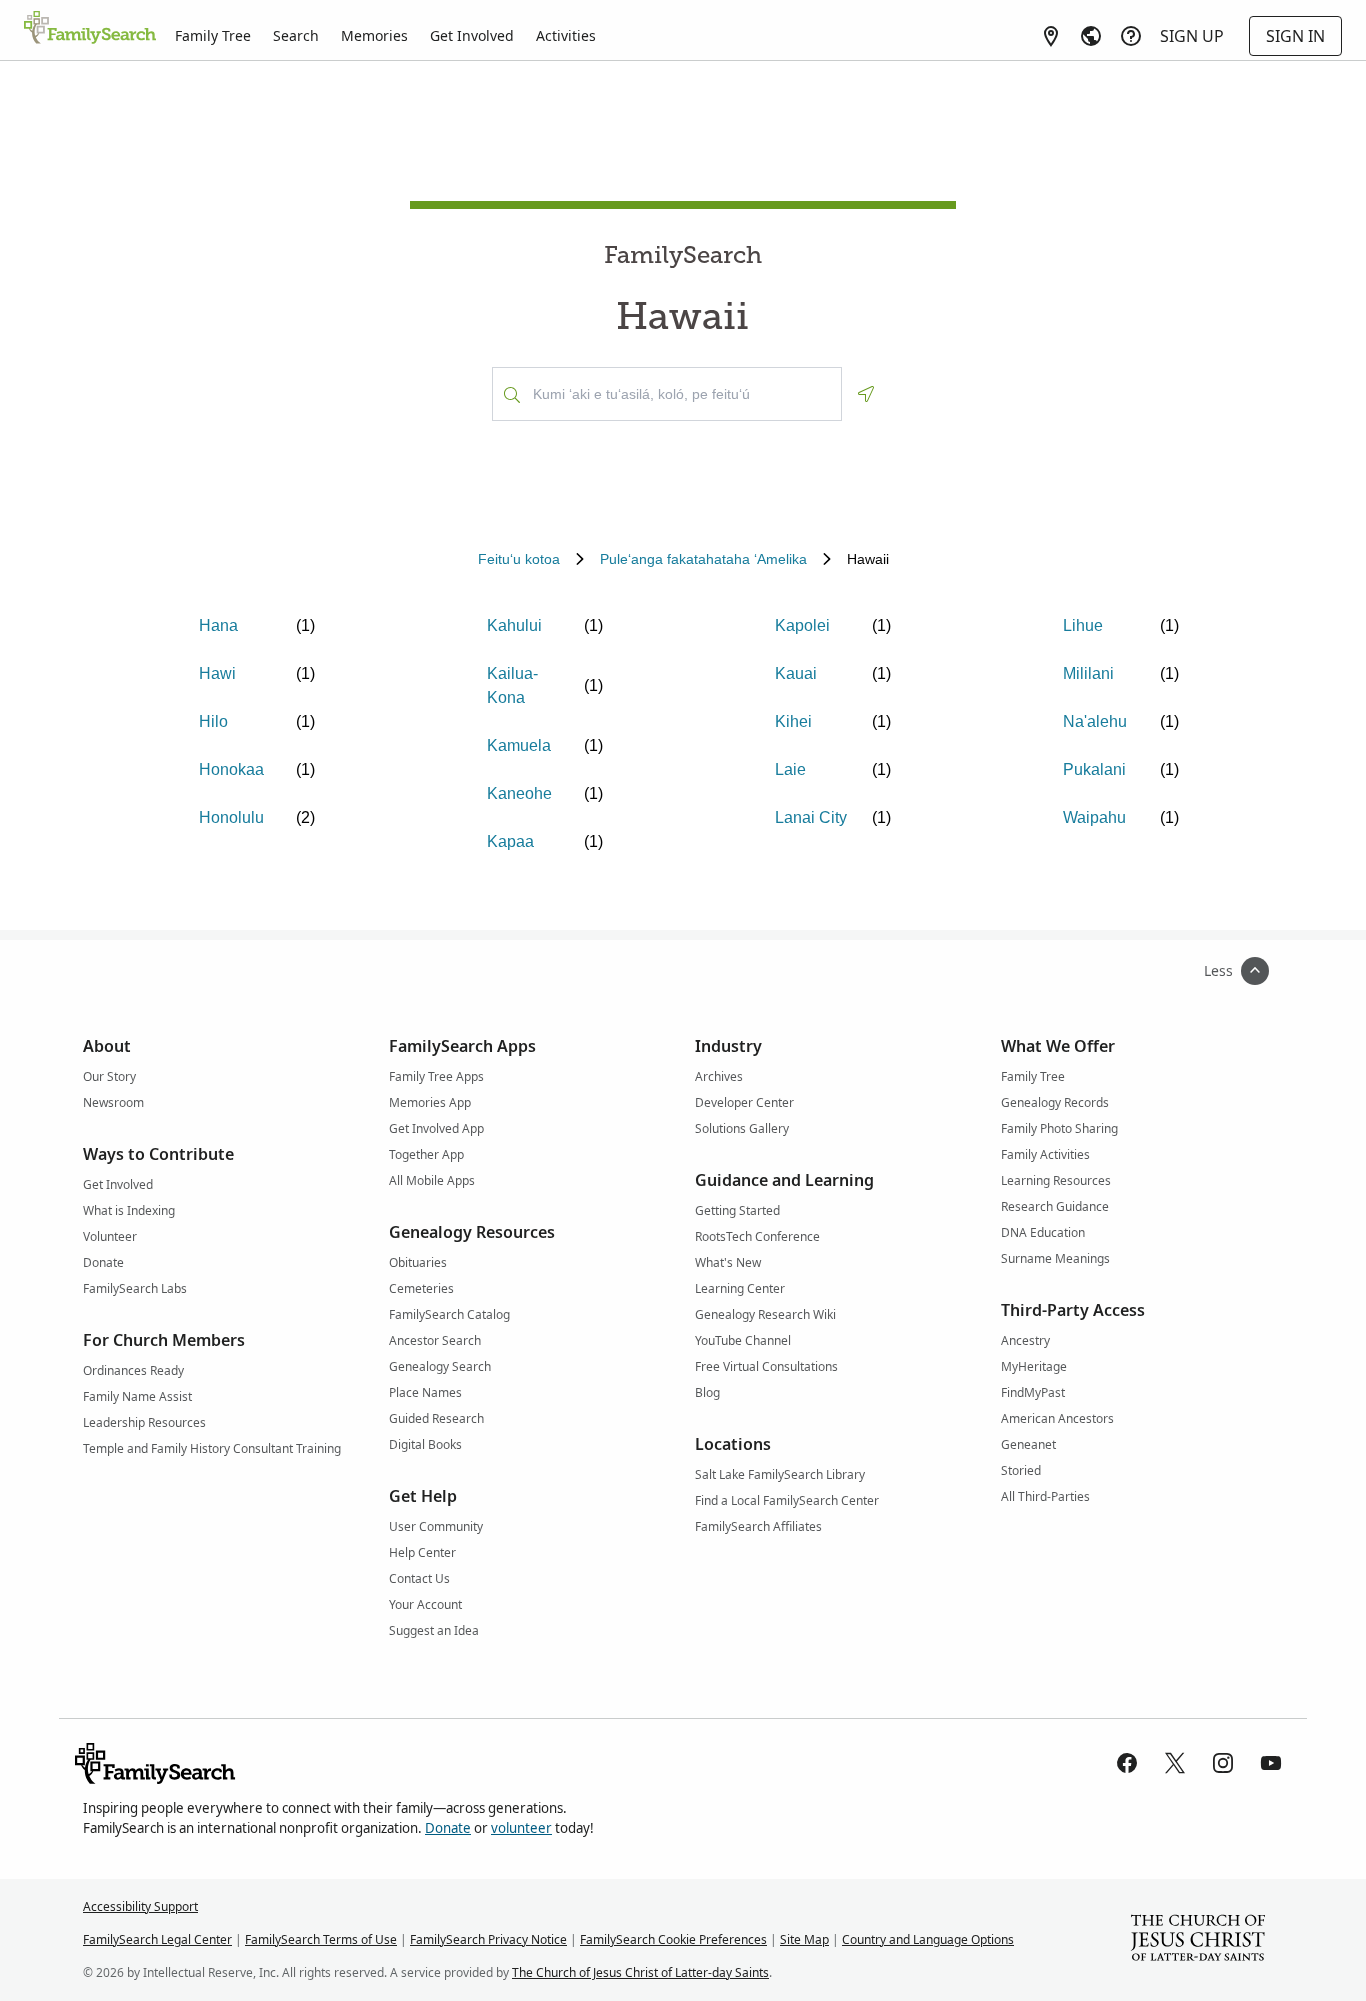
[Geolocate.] (866, 394)
